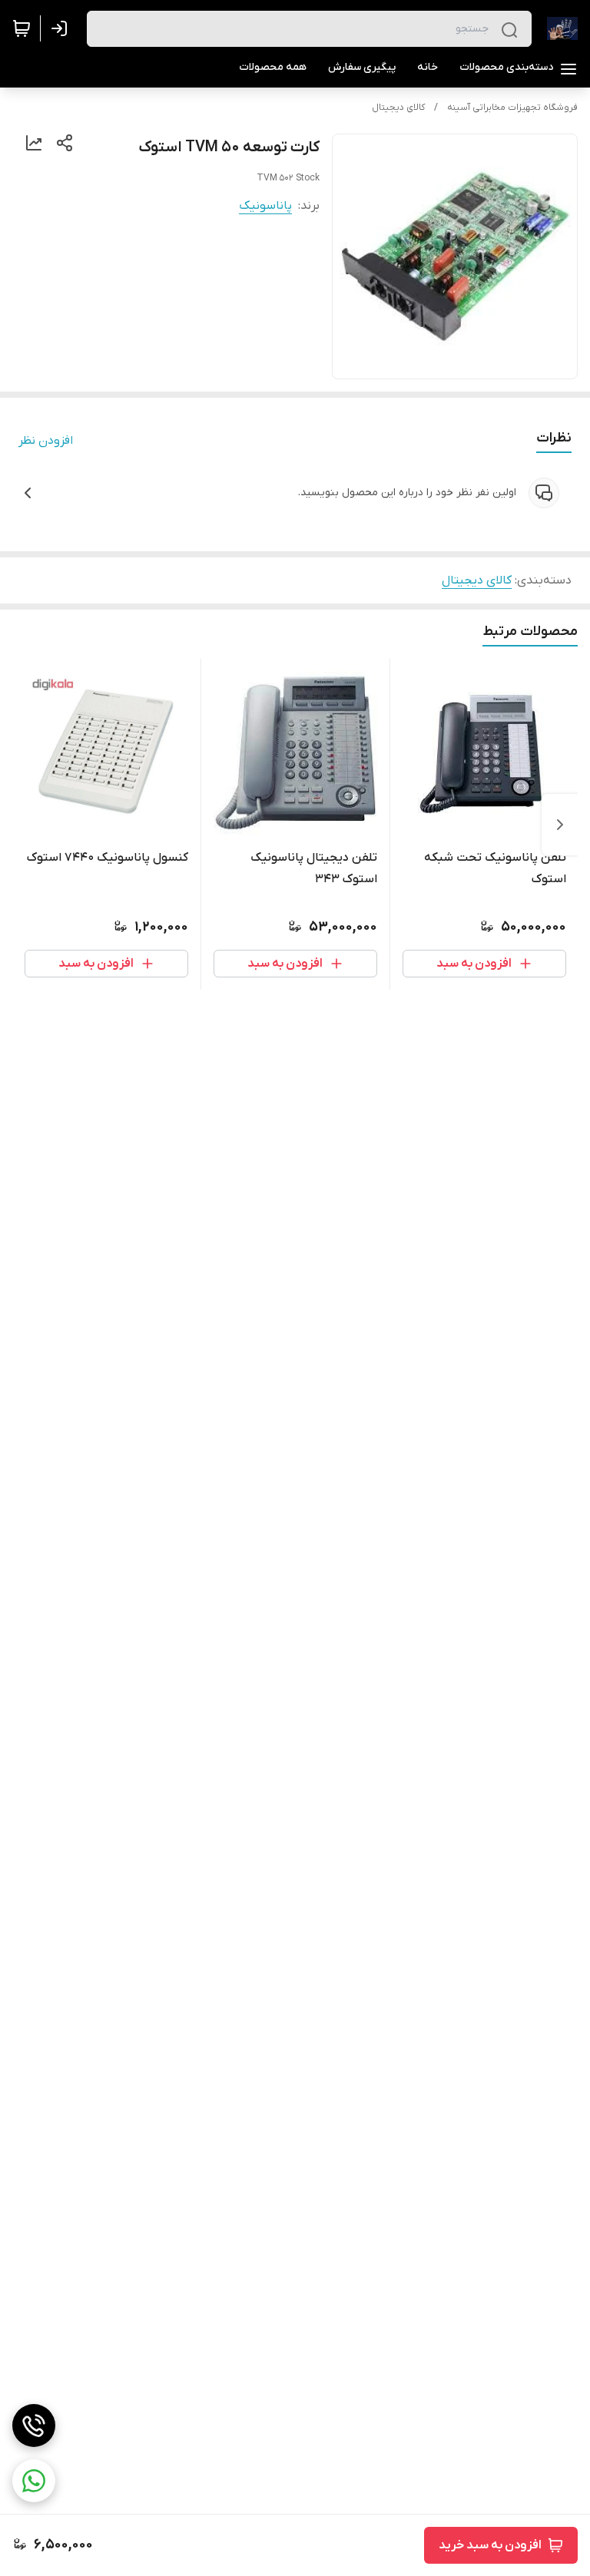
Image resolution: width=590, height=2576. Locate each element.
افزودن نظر (46, 441)
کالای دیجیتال (398, 107)
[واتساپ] (34, 2481)
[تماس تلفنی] (34, 2426)
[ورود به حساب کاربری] (62, 28)
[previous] (560, 825)
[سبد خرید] (22, 28)
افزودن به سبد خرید (490, 2545)
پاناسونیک (265, 206)
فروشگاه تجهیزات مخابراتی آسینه (512, 107)
